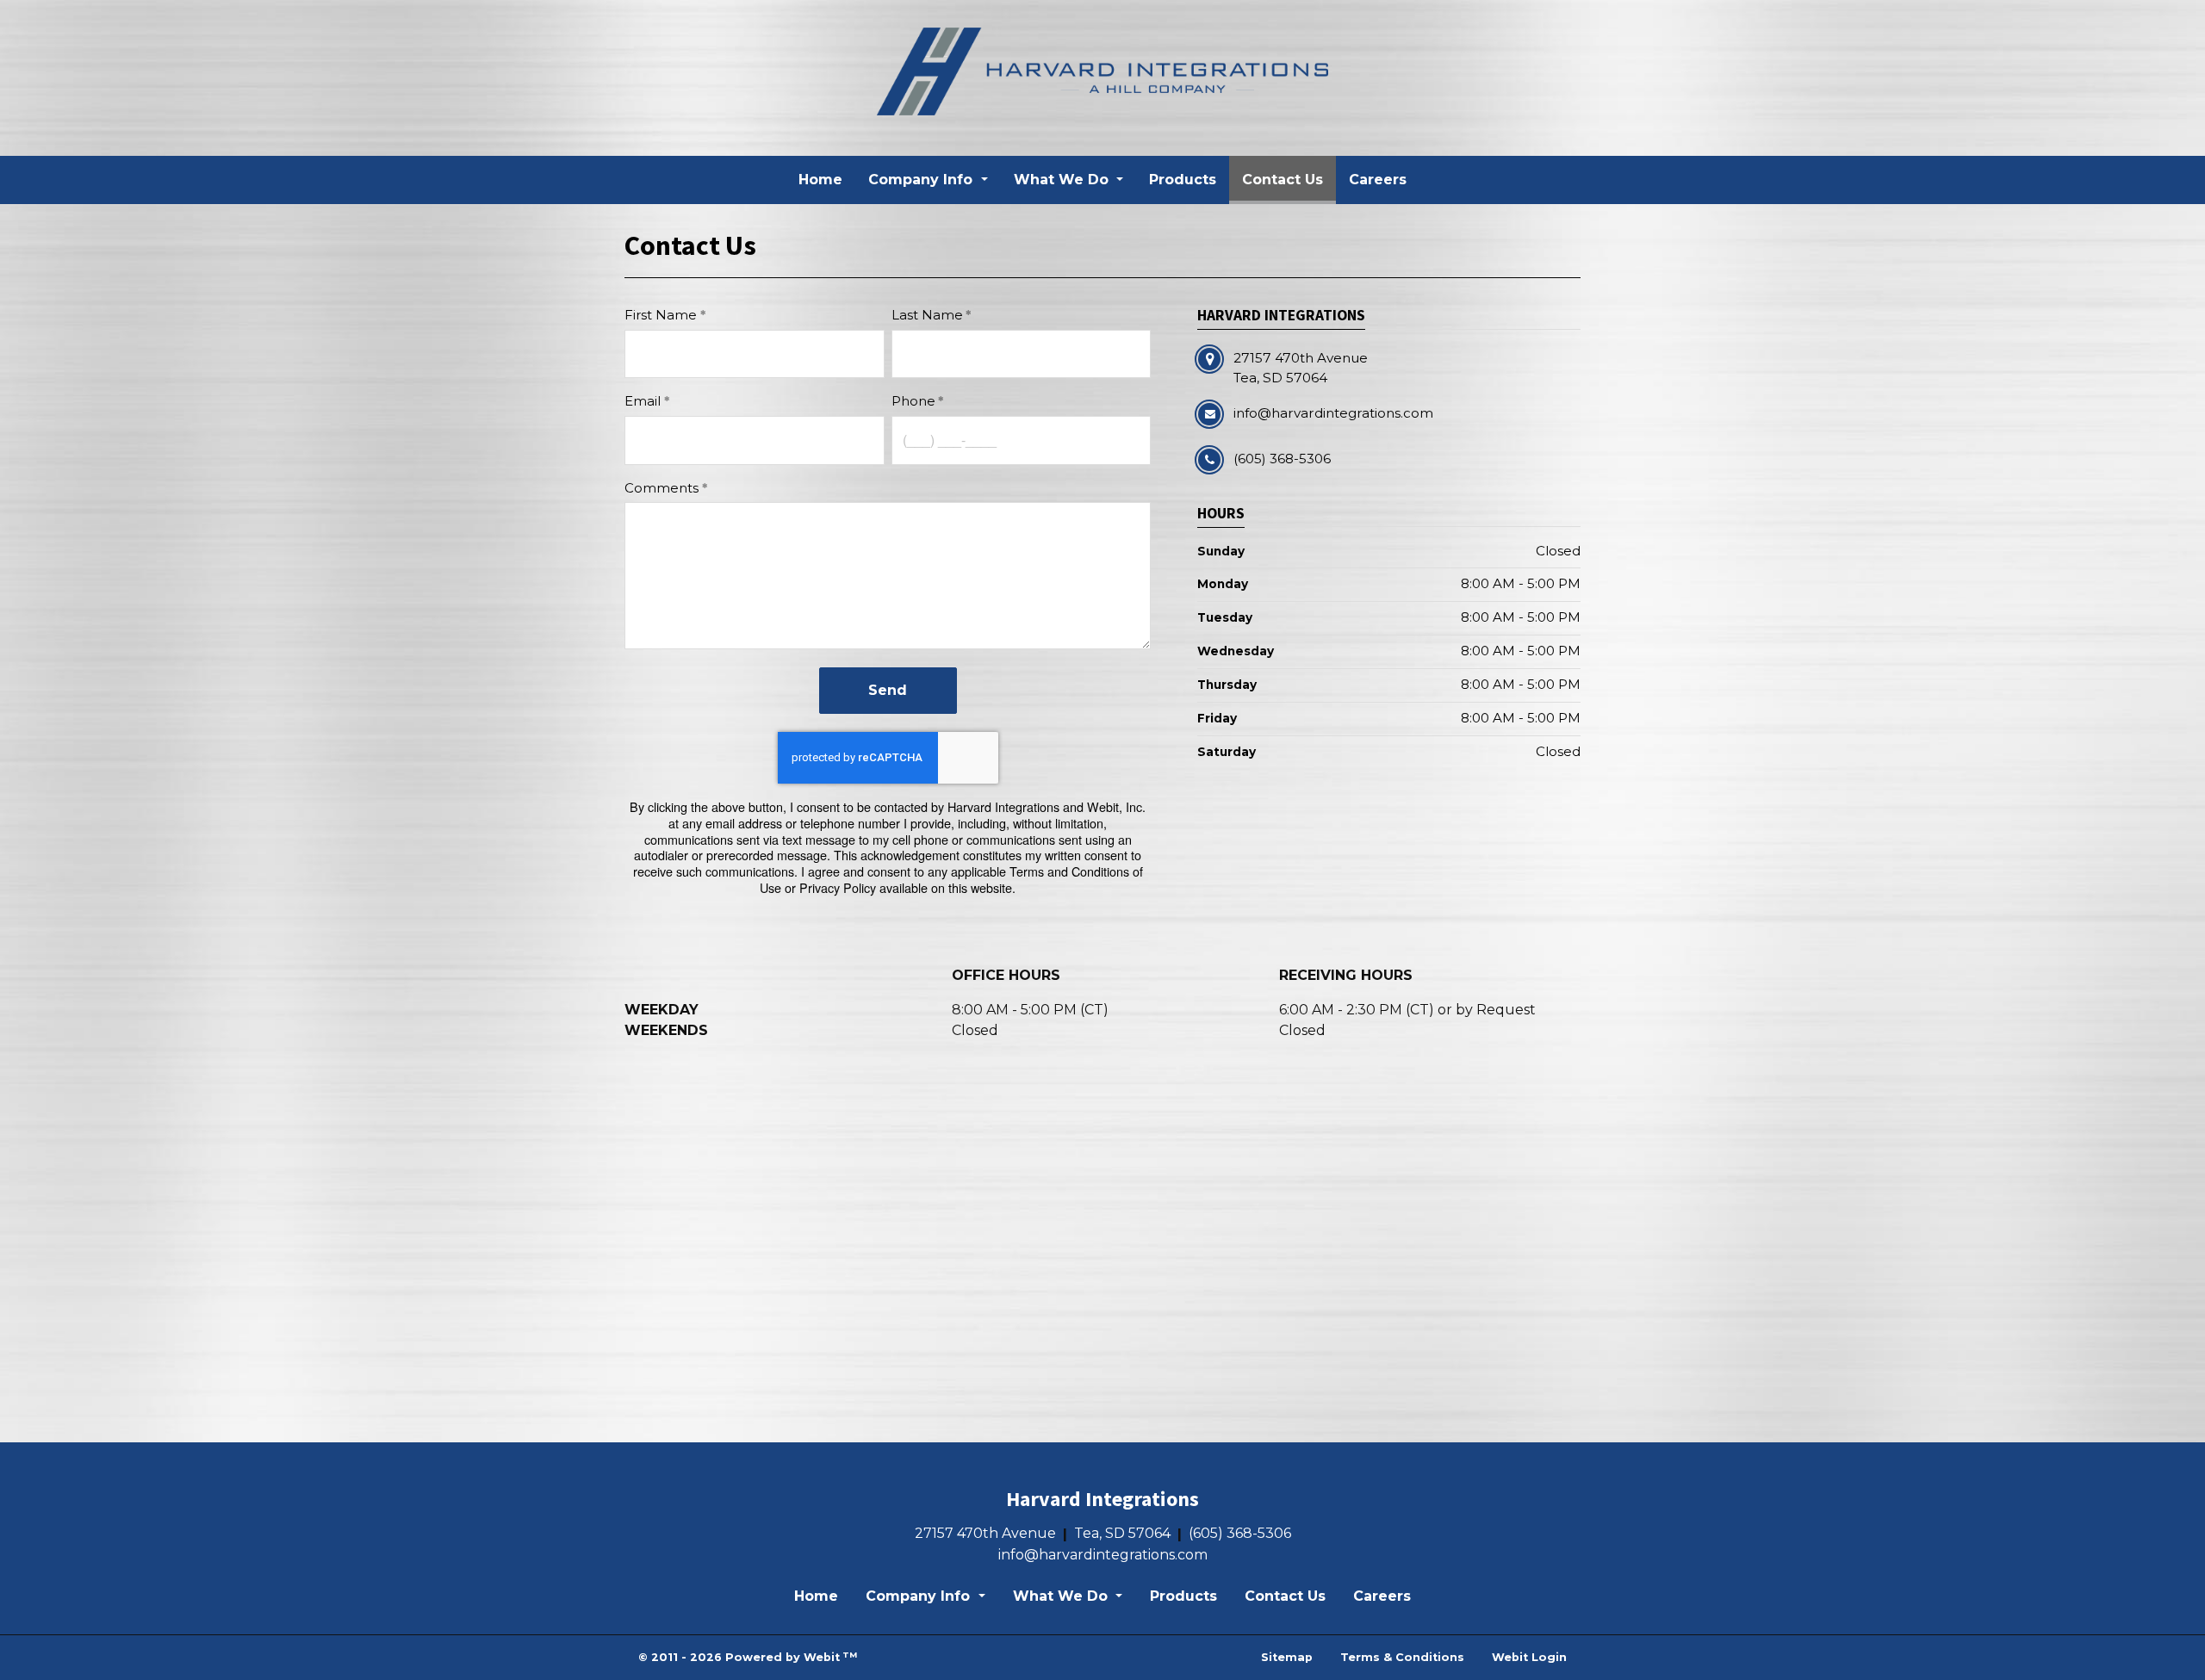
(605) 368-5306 (1240, 1533)
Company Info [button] (922, 180)
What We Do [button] (1063, 180)
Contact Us (1289, 179)
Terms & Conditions (1402, 1657)
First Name (661, 315)
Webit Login (1529, 1657)
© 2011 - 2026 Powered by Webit (748, 1657)
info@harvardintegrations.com (1103, 1555)
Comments (661, 488)
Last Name (927, 315)
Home (820, 180)
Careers (1378, 180)
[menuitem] (820, 180)
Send (888, 690)
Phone (913, 401)
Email (643, 401)
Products (1183, 180)
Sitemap (1287, 1657)
